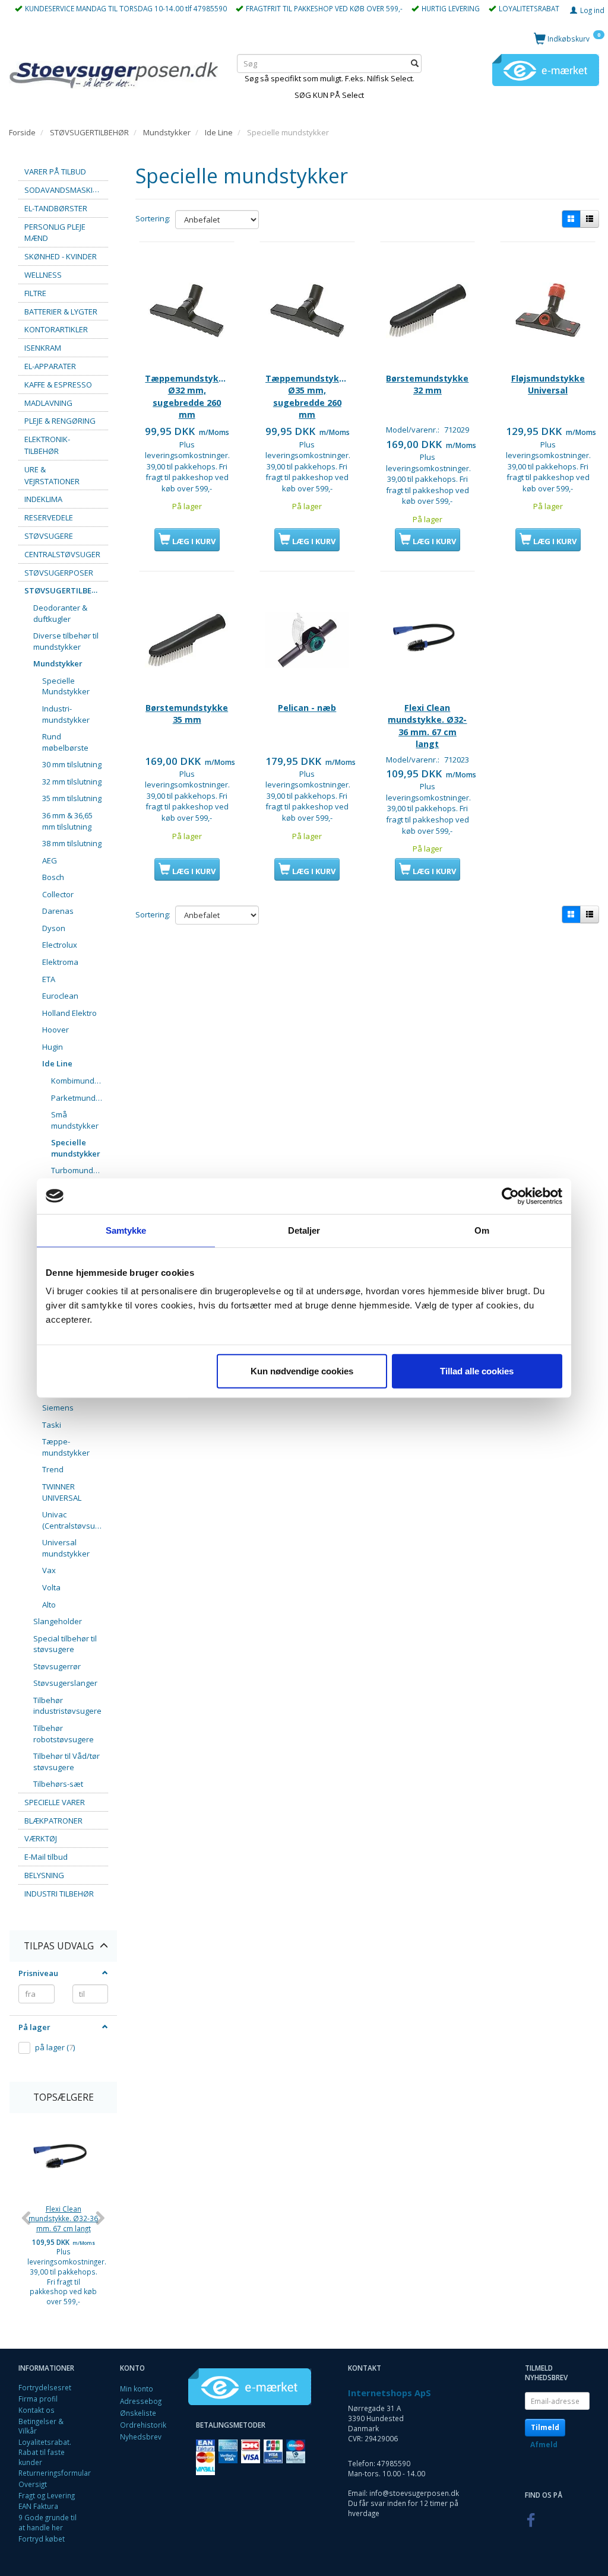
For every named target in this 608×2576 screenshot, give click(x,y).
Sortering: (153, 218)
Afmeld (544, 2445)
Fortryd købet (42, 2539)
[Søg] (415, 64)
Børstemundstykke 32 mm (427, 384)
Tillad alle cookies (477, 1371)
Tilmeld (545, 2427)
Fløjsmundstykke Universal (548, 384)
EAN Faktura (38, 2506)
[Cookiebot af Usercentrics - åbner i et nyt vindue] (510, 1196)
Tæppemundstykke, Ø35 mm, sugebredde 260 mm (307, 396)
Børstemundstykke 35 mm (187, 714)
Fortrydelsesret (45, 2387)
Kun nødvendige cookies (302, 1371)
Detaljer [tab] (304, 1230)
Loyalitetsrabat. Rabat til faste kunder (45, 2452)
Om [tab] (482, 1230)
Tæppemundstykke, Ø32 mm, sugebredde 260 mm (187, 396)
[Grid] (571, 219)
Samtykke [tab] (126, 1230)
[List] (590, 219)
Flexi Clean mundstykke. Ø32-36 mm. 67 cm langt (63, 2218)
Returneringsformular (55, 2473)
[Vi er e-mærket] (546, 69)
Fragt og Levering (47, 2495)
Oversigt (33, 2484)
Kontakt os (37, 2410)
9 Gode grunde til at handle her (47, 2522)
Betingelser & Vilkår (41, 2426)
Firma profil (38, 2399)
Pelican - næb (307, 708)
